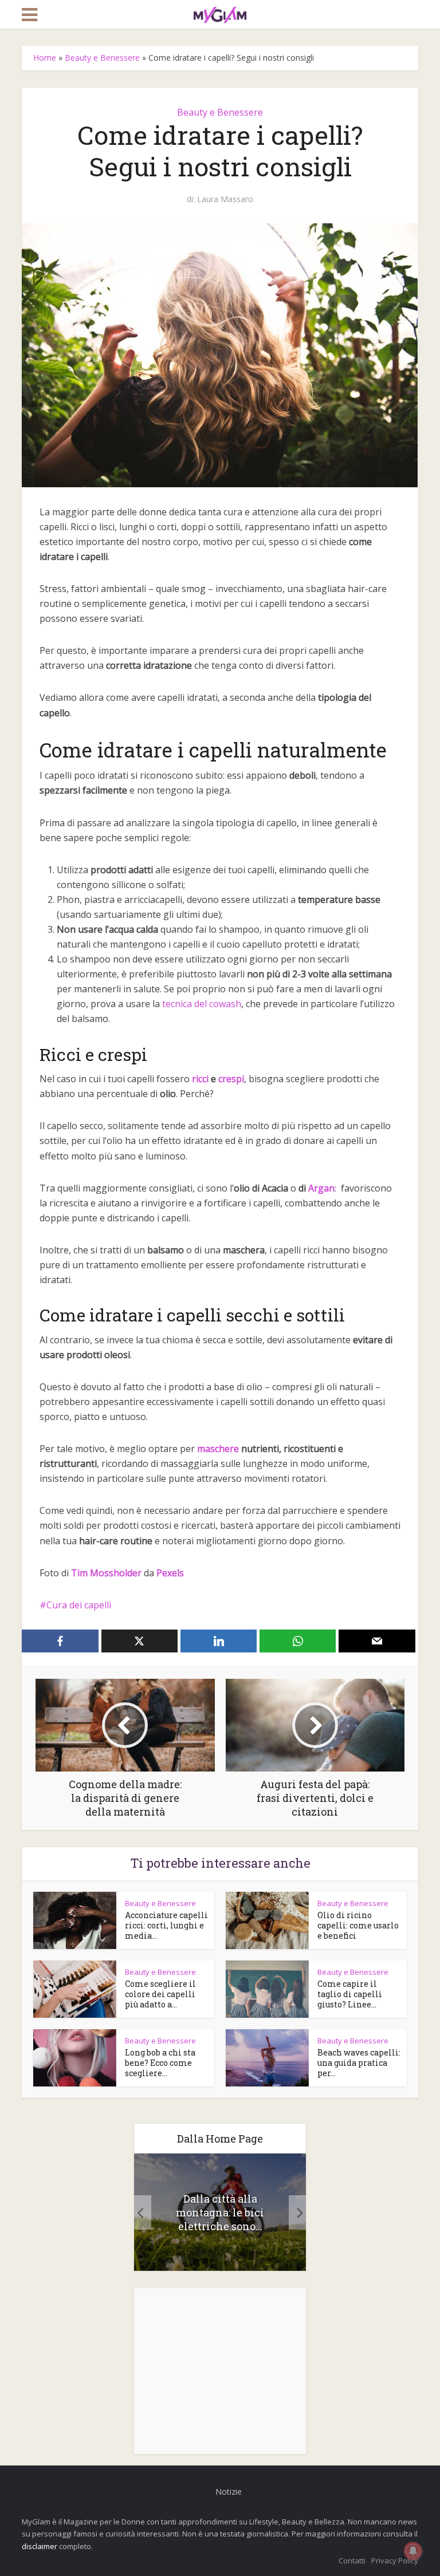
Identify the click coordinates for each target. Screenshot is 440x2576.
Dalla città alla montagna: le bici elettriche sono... (220, 2212)
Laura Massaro (225, 199)
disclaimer (40, 2546)
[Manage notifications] (413, 2551)
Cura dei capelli (79, 1605)
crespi (231, 1079)
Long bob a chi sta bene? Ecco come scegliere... (160, 2063)
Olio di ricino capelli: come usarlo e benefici (358, 1925)
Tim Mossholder (106, 1573)
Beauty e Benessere (102, 58)
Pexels (170, 1573)
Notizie (229, 2492)
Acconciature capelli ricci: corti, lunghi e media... (166, 1925)
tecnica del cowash (202, 1004)
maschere (218, 1449)
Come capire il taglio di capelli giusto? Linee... (350, 1994)
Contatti (352, 2561)
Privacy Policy (395, 2561)
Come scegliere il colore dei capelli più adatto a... (160, 1994)
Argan (321, 1188)
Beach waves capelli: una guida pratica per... (359, 2063)
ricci (200, 1079)
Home (45, 58)
